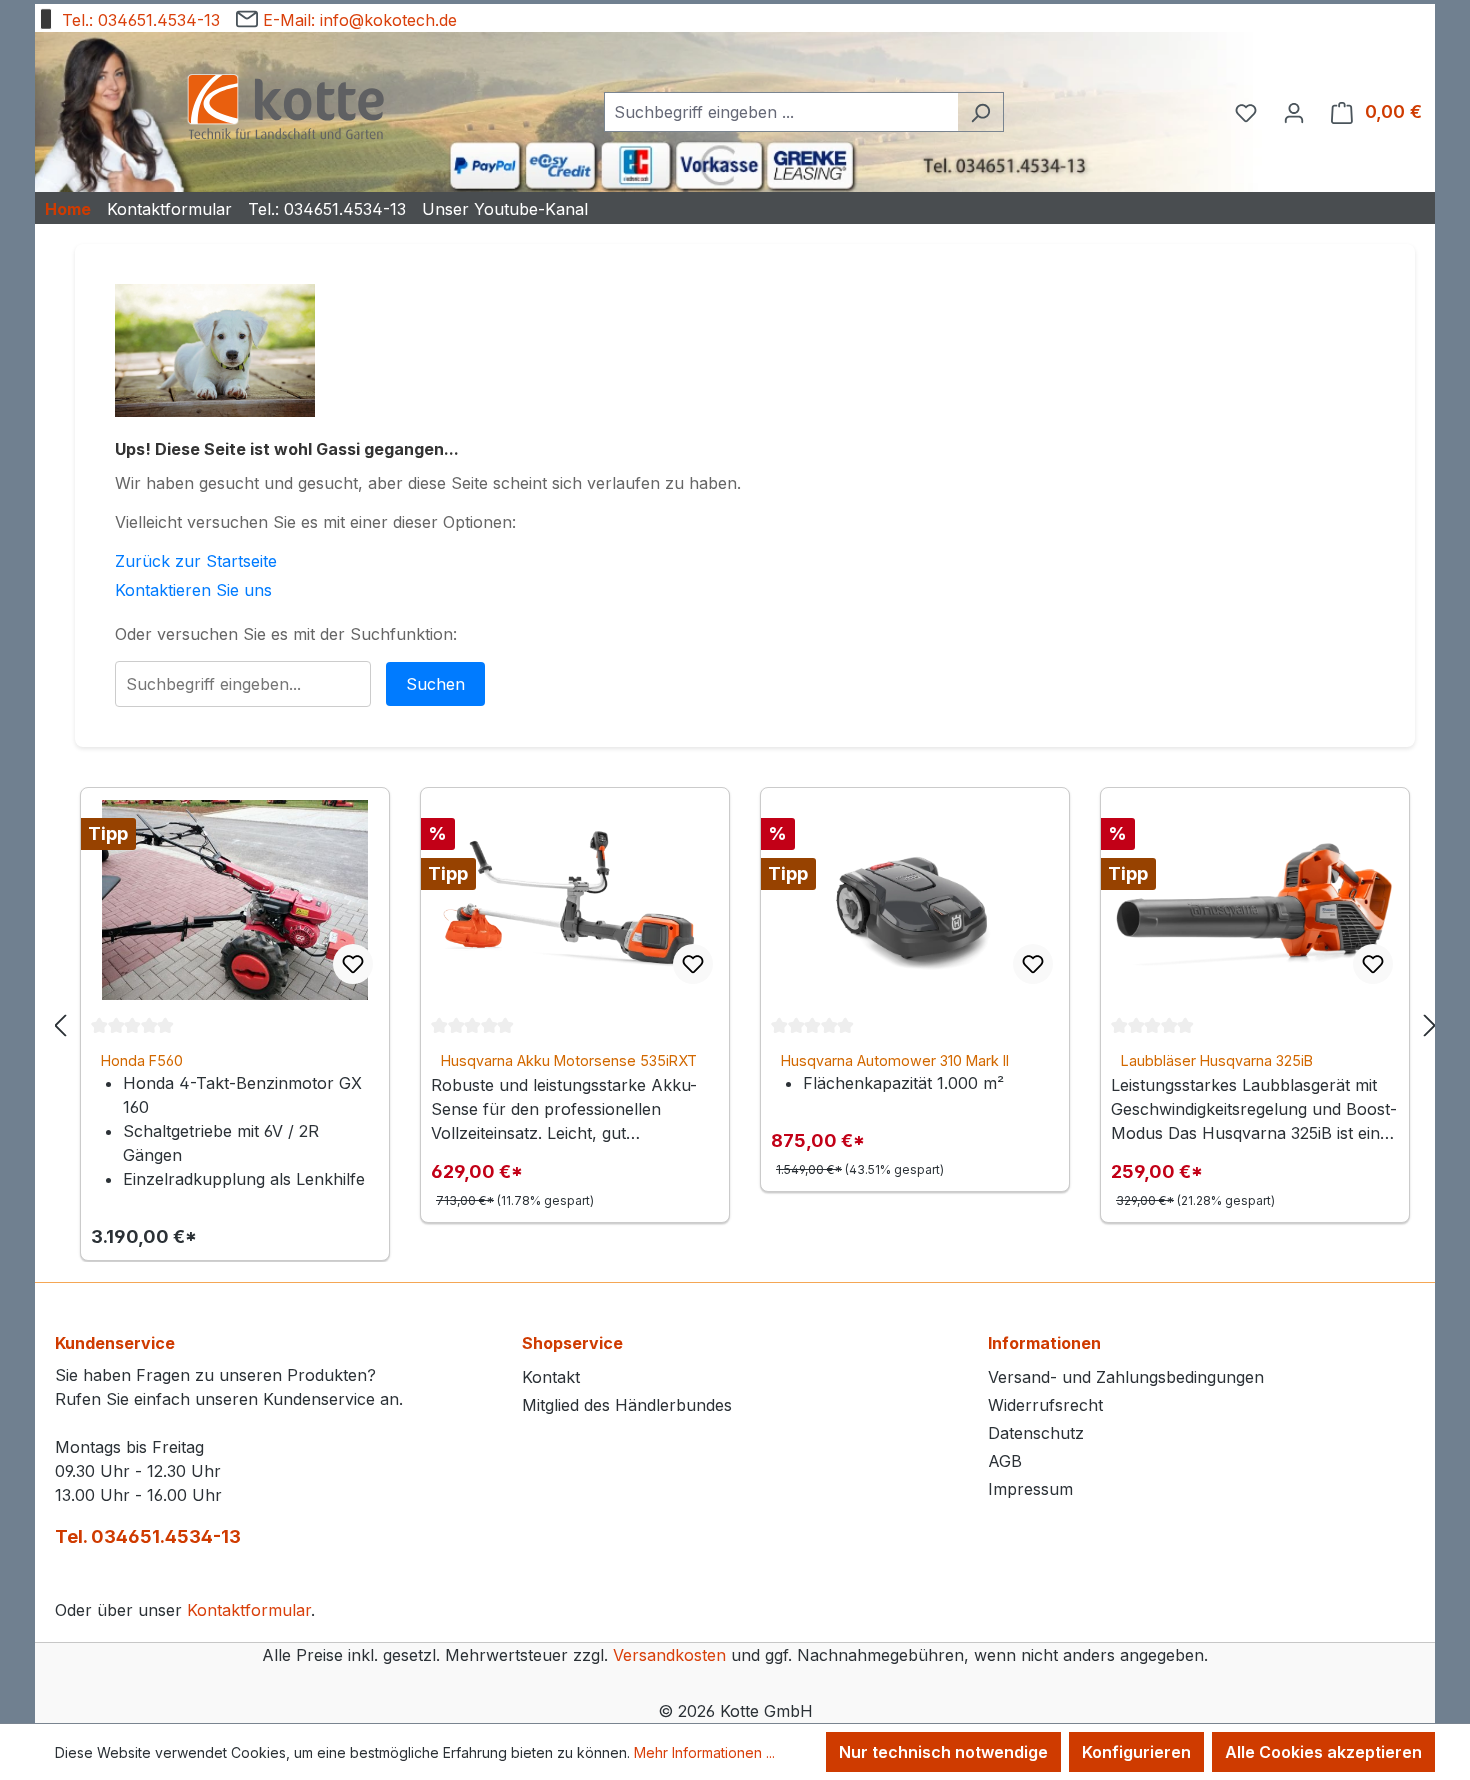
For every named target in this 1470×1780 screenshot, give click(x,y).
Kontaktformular (249, 1610)
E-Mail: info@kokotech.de (357, 20)
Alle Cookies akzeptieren (1323, 1752)
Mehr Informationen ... (704, 1752)
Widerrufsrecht (1045, 1405)
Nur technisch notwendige (943, 1752)
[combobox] (781, 112)
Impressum (1030, 1489)
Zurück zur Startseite (196, 561)
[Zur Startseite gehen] (285, 108)
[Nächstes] (1430, 1024)
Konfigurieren (1136, 1752)
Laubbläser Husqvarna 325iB (1217, 1060)
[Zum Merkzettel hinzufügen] (353, 964)
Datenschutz (1036, 1433)
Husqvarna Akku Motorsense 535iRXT (569, 1060)
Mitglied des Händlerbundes (627, 1405)
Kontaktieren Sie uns (193, 590)
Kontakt (551, 1377)
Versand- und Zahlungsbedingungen (1126, 1377)
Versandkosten (669, 1655)
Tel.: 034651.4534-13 (138, 20)
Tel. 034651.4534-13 (148, 1536)
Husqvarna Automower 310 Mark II (895, 1060)
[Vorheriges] (60, 1024)
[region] (745, 1024)
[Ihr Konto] (1294, 112)
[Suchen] (980, 112)
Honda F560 (142, 1060)
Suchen (435, 684)
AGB (1005, 1461)
